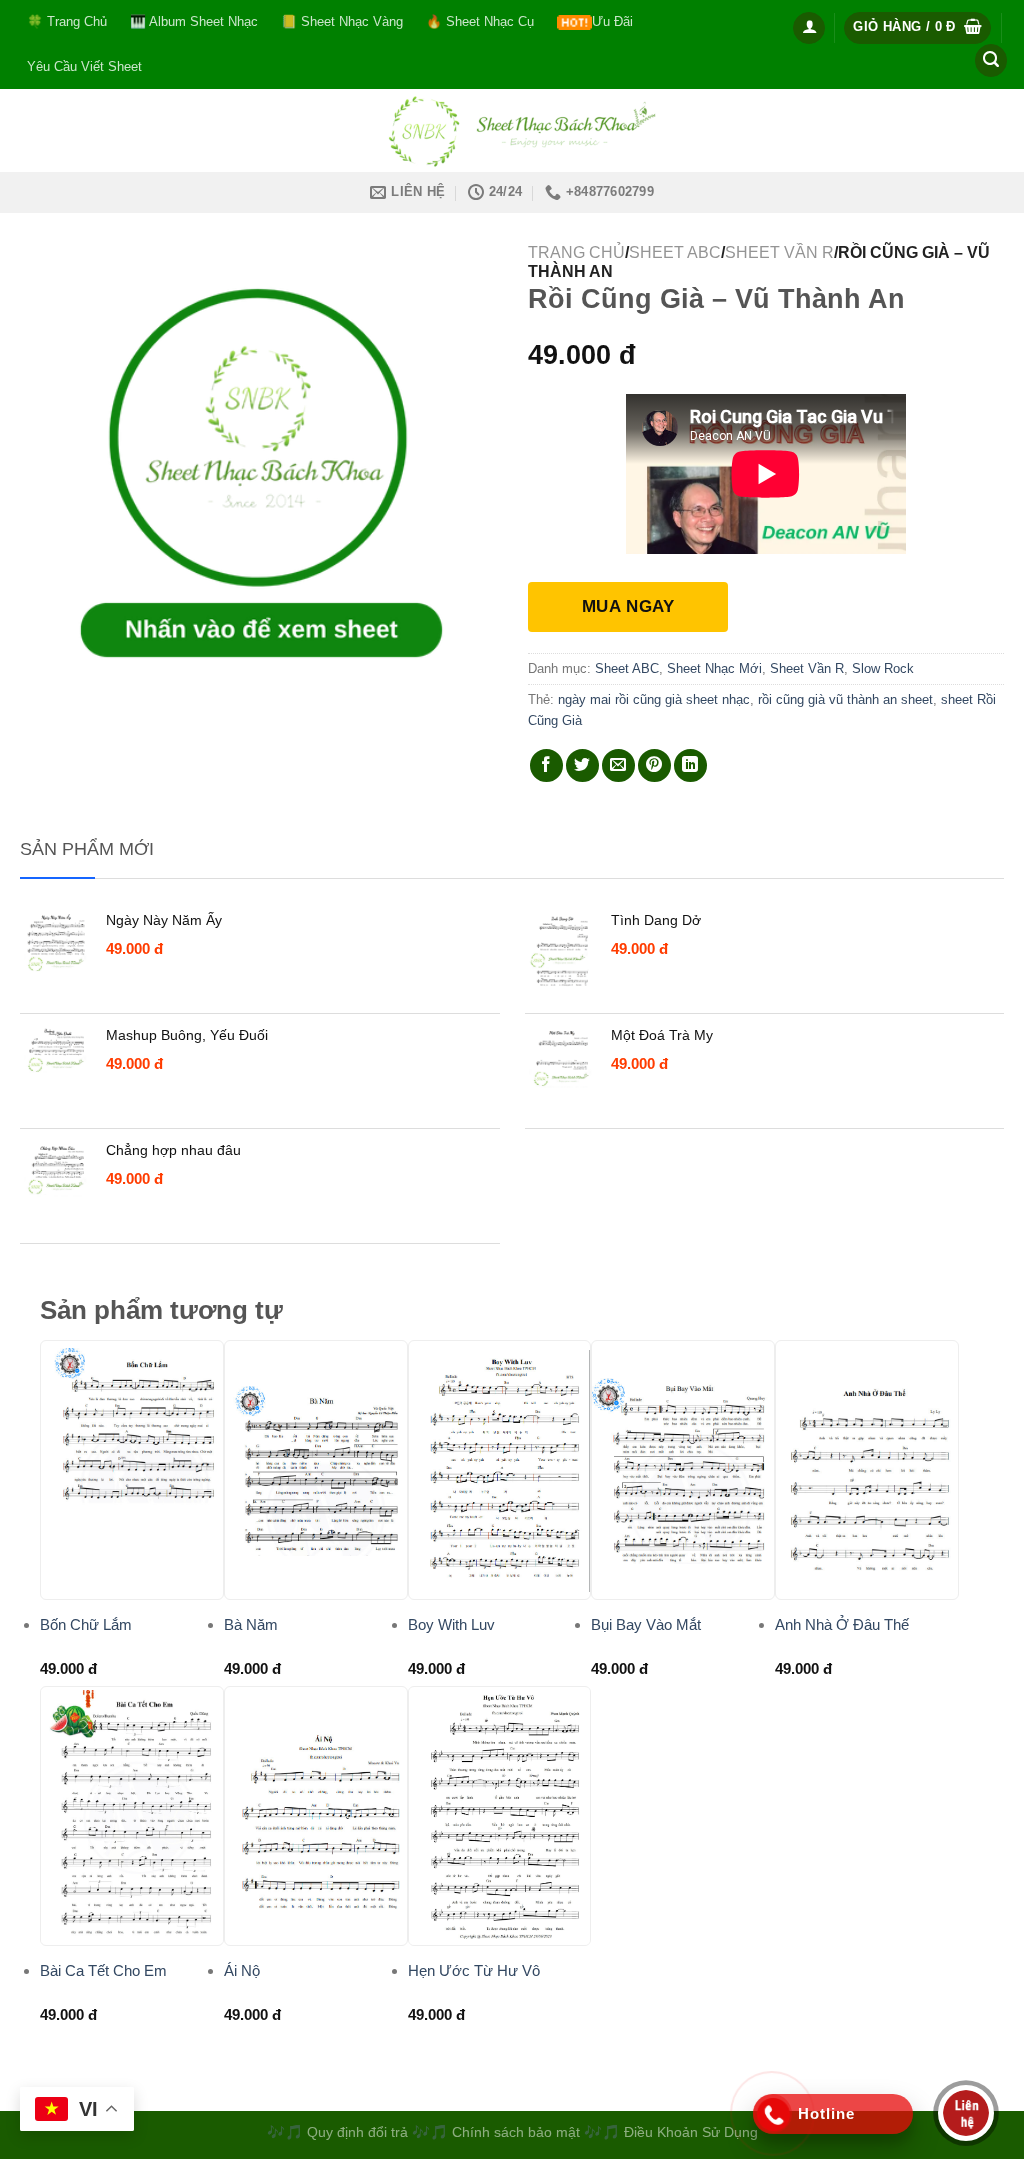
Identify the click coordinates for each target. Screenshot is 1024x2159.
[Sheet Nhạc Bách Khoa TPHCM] (512, 130)
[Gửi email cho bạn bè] (618, 765)
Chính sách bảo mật (518, 2132)
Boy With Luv (451, 1624)
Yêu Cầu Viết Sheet (84, 66)
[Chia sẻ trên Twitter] (582, 765)
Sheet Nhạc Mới (714, 668)
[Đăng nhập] (809, 28)
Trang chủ (576, 252)
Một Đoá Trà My (662, 1035)
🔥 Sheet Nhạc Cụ (480, 21)
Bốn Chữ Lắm (86, 1624)
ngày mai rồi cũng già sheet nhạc (654, 699)
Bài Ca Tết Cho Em (103, 1970)
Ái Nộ (242, 1970)
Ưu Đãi (612, 21)
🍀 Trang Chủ (67, 21)
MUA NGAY (628, 606)
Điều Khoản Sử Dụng (691, 2132)
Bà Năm (251, 1624)
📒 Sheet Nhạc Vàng (342, 21)
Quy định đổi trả (357, 2132)
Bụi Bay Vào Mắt (646, 1624)
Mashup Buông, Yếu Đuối (187, 1035)
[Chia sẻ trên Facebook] (546, 765)
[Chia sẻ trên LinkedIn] (690, 765)
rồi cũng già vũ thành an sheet (845, 699)
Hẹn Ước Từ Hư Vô (474, 1970)
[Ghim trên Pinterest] (654, 765)
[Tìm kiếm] (991, 60)
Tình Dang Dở (656, 920)
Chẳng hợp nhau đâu (173, 1150)
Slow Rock (883, 668)
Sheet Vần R (779, 252)
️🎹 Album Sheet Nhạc (194, 21)
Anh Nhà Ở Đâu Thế (842, 1624)
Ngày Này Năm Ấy (164, 920)
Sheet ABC (675, 252)
